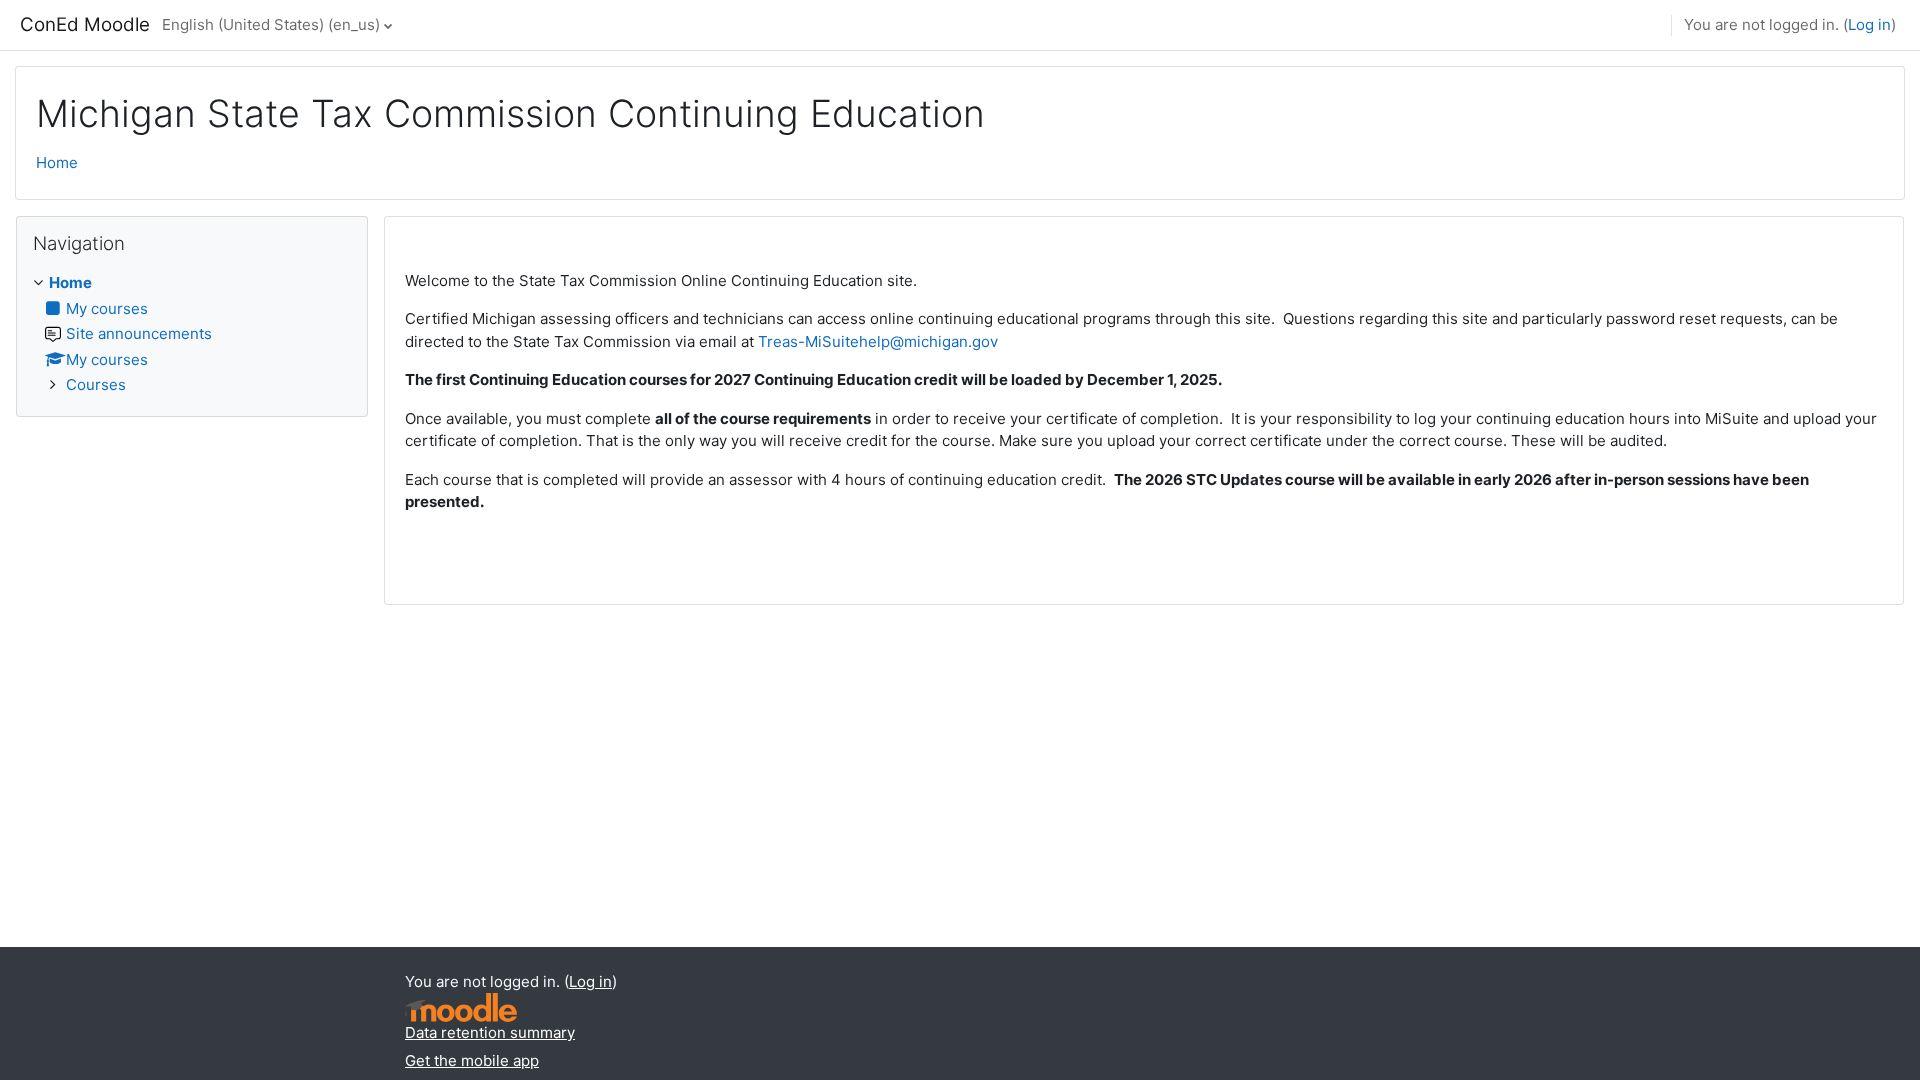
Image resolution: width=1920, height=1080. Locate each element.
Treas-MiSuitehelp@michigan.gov (878, 341)
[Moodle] (461, 1007)
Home (57, 162)
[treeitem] (192, 334)
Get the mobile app (472, 1060)
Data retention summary (490, 1032)
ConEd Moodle (85, 24)
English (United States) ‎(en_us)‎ (271, 24)
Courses (96, 384)
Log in (1869, 24)
